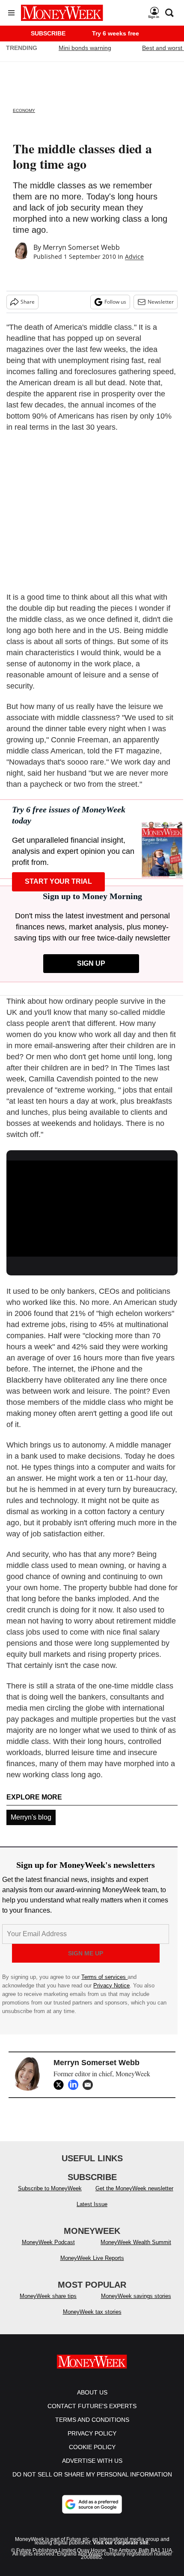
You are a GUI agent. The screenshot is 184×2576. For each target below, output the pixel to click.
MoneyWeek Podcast (48, 2242)
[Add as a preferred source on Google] (92, 2504)
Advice (134, 256)
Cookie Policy (92, 2447)
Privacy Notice (111, 1985)
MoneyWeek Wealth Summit (136, 2242)
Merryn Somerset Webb (81, 247)
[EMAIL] (90, 2085)
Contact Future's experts (92, 2406)
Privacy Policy (92, 2433)
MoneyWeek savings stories (136, 2296)
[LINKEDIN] (75, 2085)
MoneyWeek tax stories (92, 2312)
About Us (92, 2392)
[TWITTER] (61, 2085)
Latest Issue (92, 2204)
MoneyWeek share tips (48, 2296)
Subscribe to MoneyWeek (50, 2188)
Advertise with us (92, 2461)
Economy (24, 110)
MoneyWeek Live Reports (92, 2258)
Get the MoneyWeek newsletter (134, 2188)
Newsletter (161, 302)
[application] (92, 1209)
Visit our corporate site (121, 2543)
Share (28, 302)
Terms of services (104, 1977)
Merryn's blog (31, 1817)
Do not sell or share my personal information (92, 2474)
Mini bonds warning (85, 48)
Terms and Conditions (92, 2420)
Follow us (115, 302)
